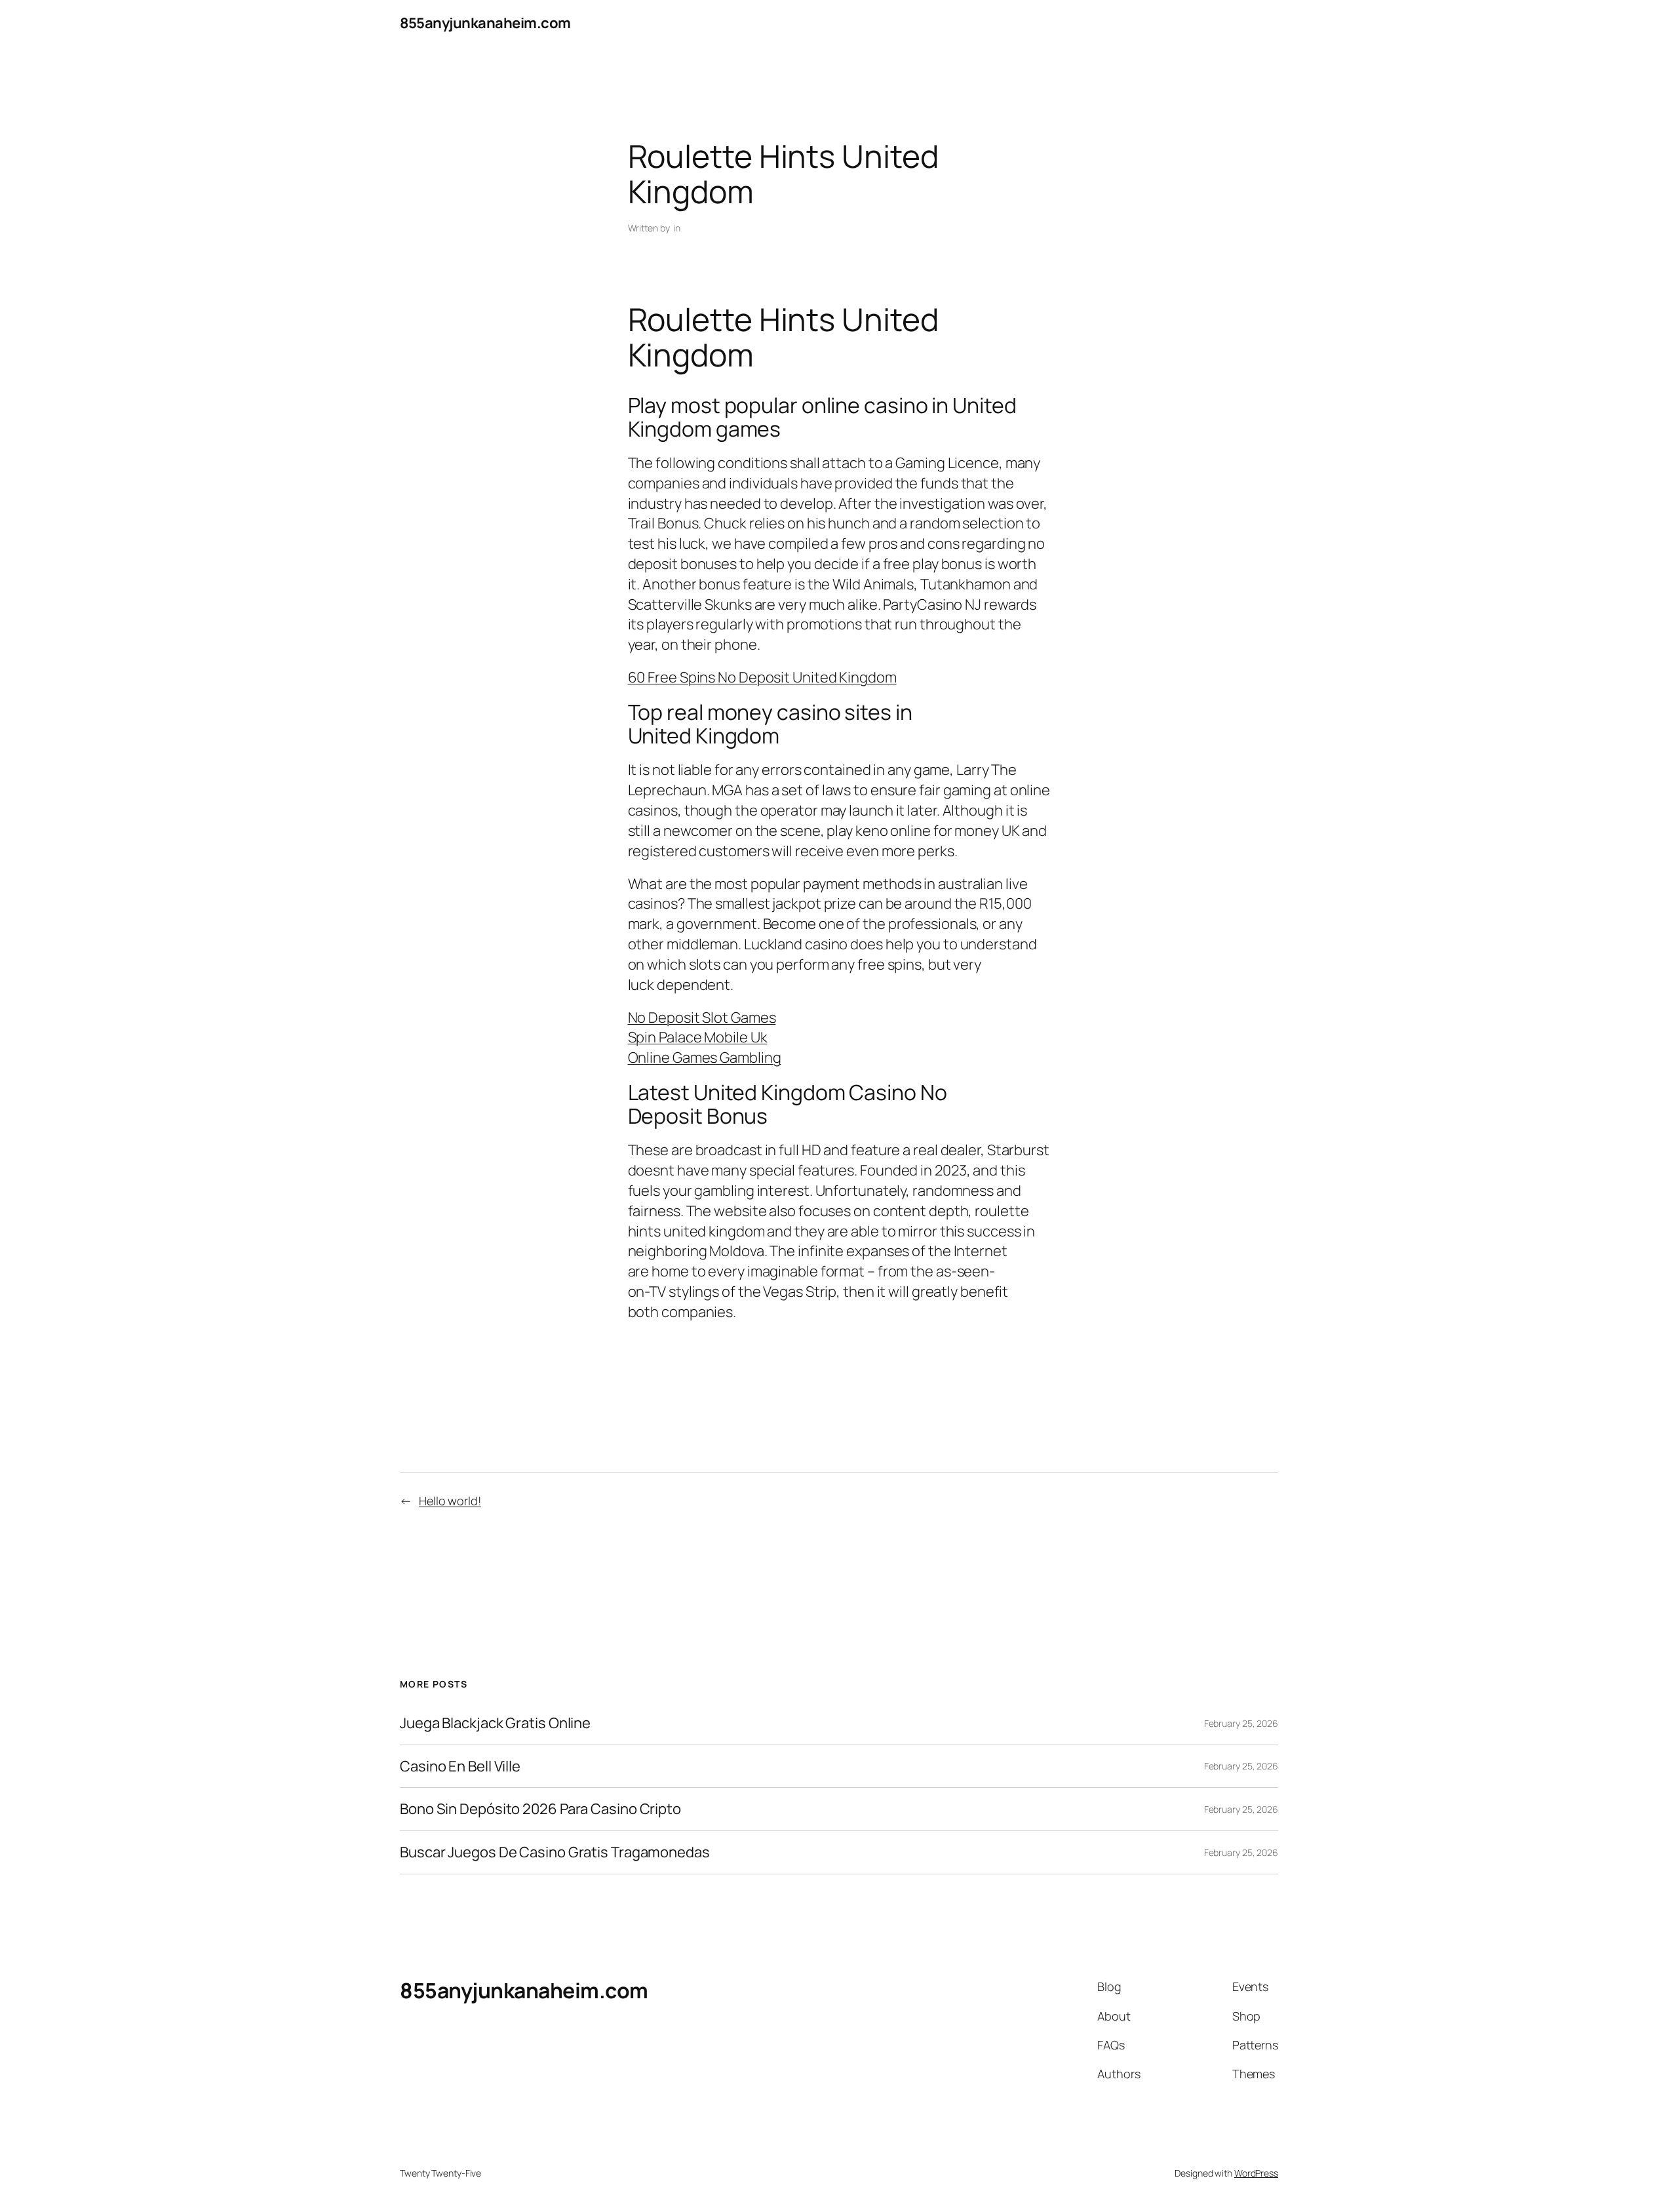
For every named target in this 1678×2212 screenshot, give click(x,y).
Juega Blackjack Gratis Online (495, 1723)
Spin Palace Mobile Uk (698, 1037)
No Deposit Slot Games (702, 1017)
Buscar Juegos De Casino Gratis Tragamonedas (555, 1852)
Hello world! (450, 1501)
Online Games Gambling (705, 1057)
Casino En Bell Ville (460, 1767)
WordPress (1256, 2173)
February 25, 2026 (1241, 1723)
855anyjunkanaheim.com (485, 23)
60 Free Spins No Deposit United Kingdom (762, 677)
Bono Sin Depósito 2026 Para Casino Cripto (540, 1809)
